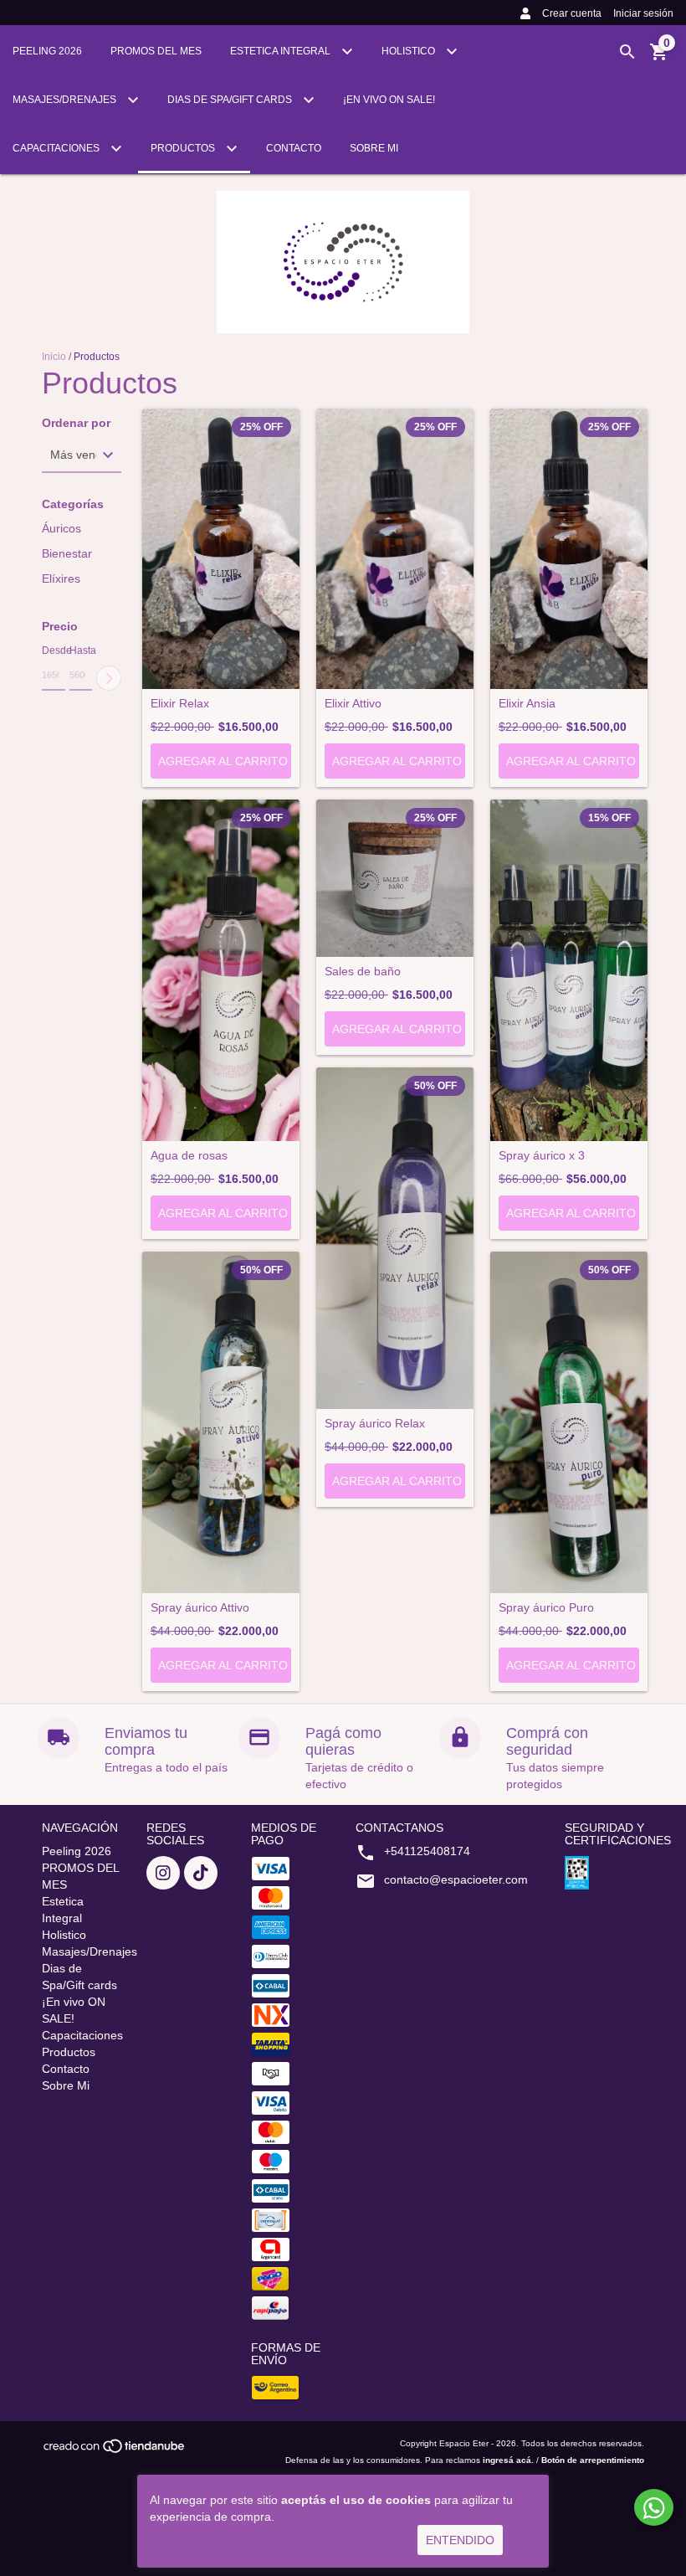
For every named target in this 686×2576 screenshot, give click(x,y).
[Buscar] (627, 52)
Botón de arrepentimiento (593, 2460)
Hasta (81, 650)
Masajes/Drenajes (66, 100)
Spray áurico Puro (546, 1608)
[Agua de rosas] (221, 970)
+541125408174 (427, 1851)
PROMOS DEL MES (156, 51)
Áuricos (61, 528)
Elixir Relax (180, 704)
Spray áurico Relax (375, 1424)
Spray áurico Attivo (200, 1608)
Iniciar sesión (643, 13)
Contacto (294, 148)
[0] (659, 58)
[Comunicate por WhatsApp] (654, 2507)
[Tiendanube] (115, 2452)
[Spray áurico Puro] (569, 1422)
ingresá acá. (508, 2460)
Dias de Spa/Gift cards (231, 100)
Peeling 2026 (47, 51)
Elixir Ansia (527, 704)
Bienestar (67, 553)
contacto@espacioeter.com (456, 1879)
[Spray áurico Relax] (395, 1238)
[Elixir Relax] (221, 549)
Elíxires (61, 578)
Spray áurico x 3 (542, 1156)
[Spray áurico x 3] (569, 970)
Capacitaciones (57, 148)
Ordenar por (76, 423)
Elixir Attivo (353, 704)
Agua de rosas (189, 1156)
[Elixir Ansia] (569, 549)
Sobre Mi (374, 148)
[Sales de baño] (395, 878)
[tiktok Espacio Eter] (201, 1873)
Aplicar (109, 678)
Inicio (54, 357)
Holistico (410, 51)
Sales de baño (363, 972)
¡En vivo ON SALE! (389, 100)
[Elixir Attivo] (395, 549)
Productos (184, 148)
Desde (54, 650)
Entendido (460, 2540)
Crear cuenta (572, 13)
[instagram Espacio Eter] (163, 1873)
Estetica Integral (282, 51)
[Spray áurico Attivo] (221, 1422)
